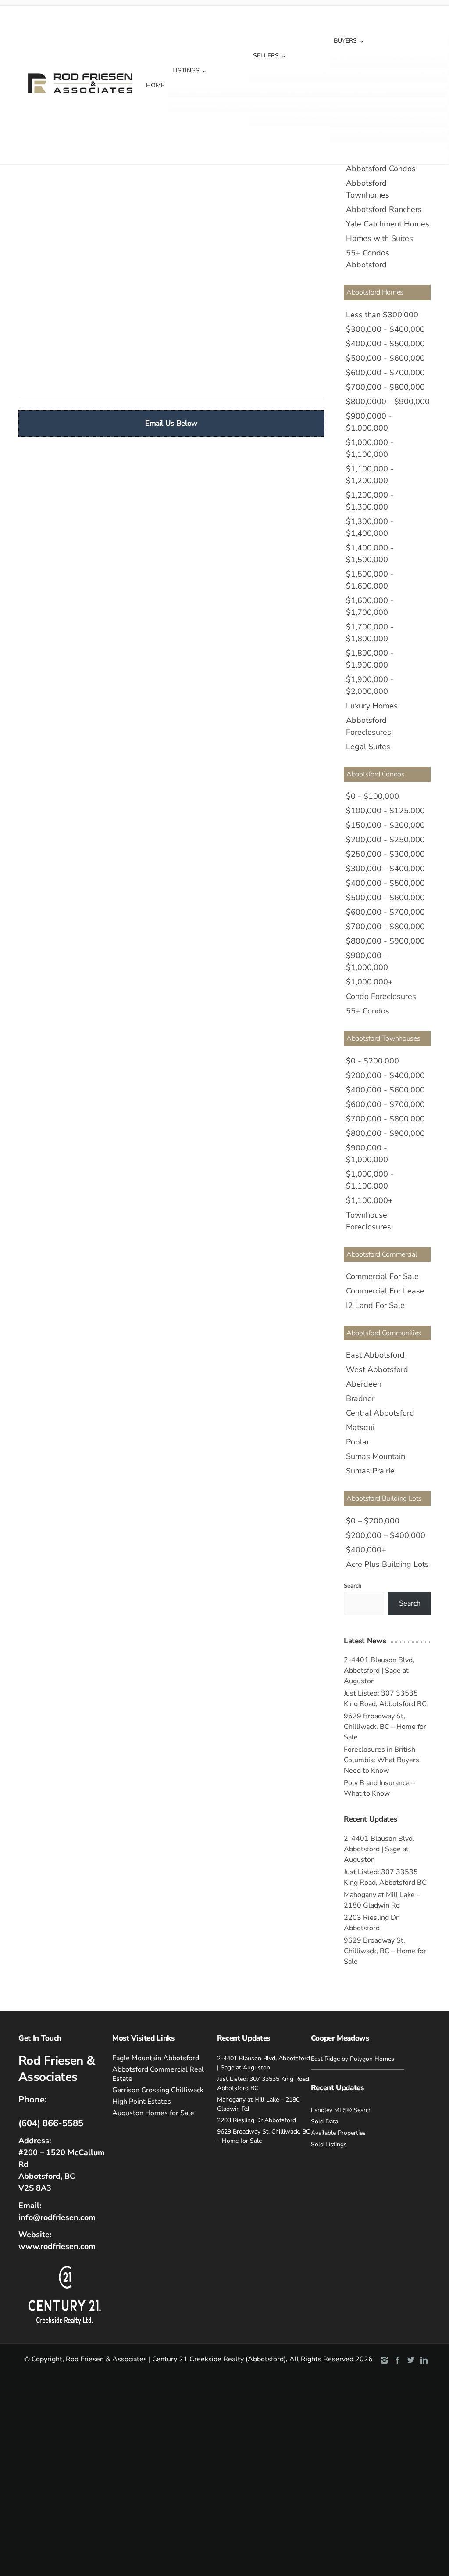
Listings (186, 70)
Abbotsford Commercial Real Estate (158, 2074)
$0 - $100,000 (372, 796)
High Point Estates (142, 2102)
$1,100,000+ (369, 1200)
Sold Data (269, 105)
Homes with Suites (380, 238)
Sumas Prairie (370, 1471)
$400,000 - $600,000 (385, 1090)
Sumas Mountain (376, 1456)
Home (155, 85)
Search (353, 1586)
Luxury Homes (372, 706)
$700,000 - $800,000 (385, 387)
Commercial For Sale (382, 1276)
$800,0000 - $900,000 (388, 402)
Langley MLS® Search (341, 2110)
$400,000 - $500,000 (385, 344)
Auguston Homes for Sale (153, 2113)
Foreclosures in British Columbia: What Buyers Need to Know (381, 1760)
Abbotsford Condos (381, 169)
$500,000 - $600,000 (385, 358)
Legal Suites (368, 747)
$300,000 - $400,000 (385, 329)
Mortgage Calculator (364, 75)
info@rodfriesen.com (57, 2217)
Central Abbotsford (380, 1413)
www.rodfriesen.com (57, 2246)
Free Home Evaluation (286, 90)
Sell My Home (275, 75)
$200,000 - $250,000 (385, 840)
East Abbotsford (375, 1355)
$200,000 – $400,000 (386, 1535)
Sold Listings (193, 105)
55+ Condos (368, 1011)
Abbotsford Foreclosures (369, 726)
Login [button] (100, 194)
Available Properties (338, 2133)
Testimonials (273, 120)
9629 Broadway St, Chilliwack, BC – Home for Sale (385, 1727)
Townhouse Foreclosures (369, 1221)
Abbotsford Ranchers (384, 209)
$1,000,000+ (369, 982)
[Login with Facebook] (25, 200)
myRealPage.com (186, 380)
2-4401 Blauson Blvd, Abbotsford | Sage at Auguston (379, 1671)
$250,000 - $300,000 (385, 854)
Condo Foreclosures (381, 996)
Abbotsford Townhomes (368, 189)
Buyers (345, 41)
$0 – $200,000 (373, 1521)
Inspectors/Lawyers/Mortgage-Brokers (389, 105)
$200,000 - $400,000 (385, 1075)
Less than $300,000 (382, 315)
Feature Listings (197, 90)
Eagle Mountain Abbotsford (156, 2058)
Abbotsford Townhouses (383, 1038)
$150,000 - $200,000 (385, 825)
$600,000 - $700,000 (385, 373)
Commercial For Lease (385, 1291)
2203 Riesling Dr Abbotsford (257, 2120)
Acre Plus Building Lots (387, 1564)
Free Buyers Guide (361, 90)
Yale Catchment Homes (388, 224)
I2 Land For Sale (375, 1305)
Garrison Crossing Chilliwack (158, 2090)
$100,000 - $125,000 (385, 811)
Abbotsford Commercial (382, 1254)
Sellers (266, 56)
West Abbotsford (377, 1369)
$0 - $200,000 (372, 1061)
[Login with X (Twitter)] (62, 200)
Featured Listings (360, 60)
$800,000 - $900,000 (385, 941)
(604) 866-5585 (51, 2123)
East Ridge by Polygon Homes (353, 2059)
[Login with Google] (44, 200)
